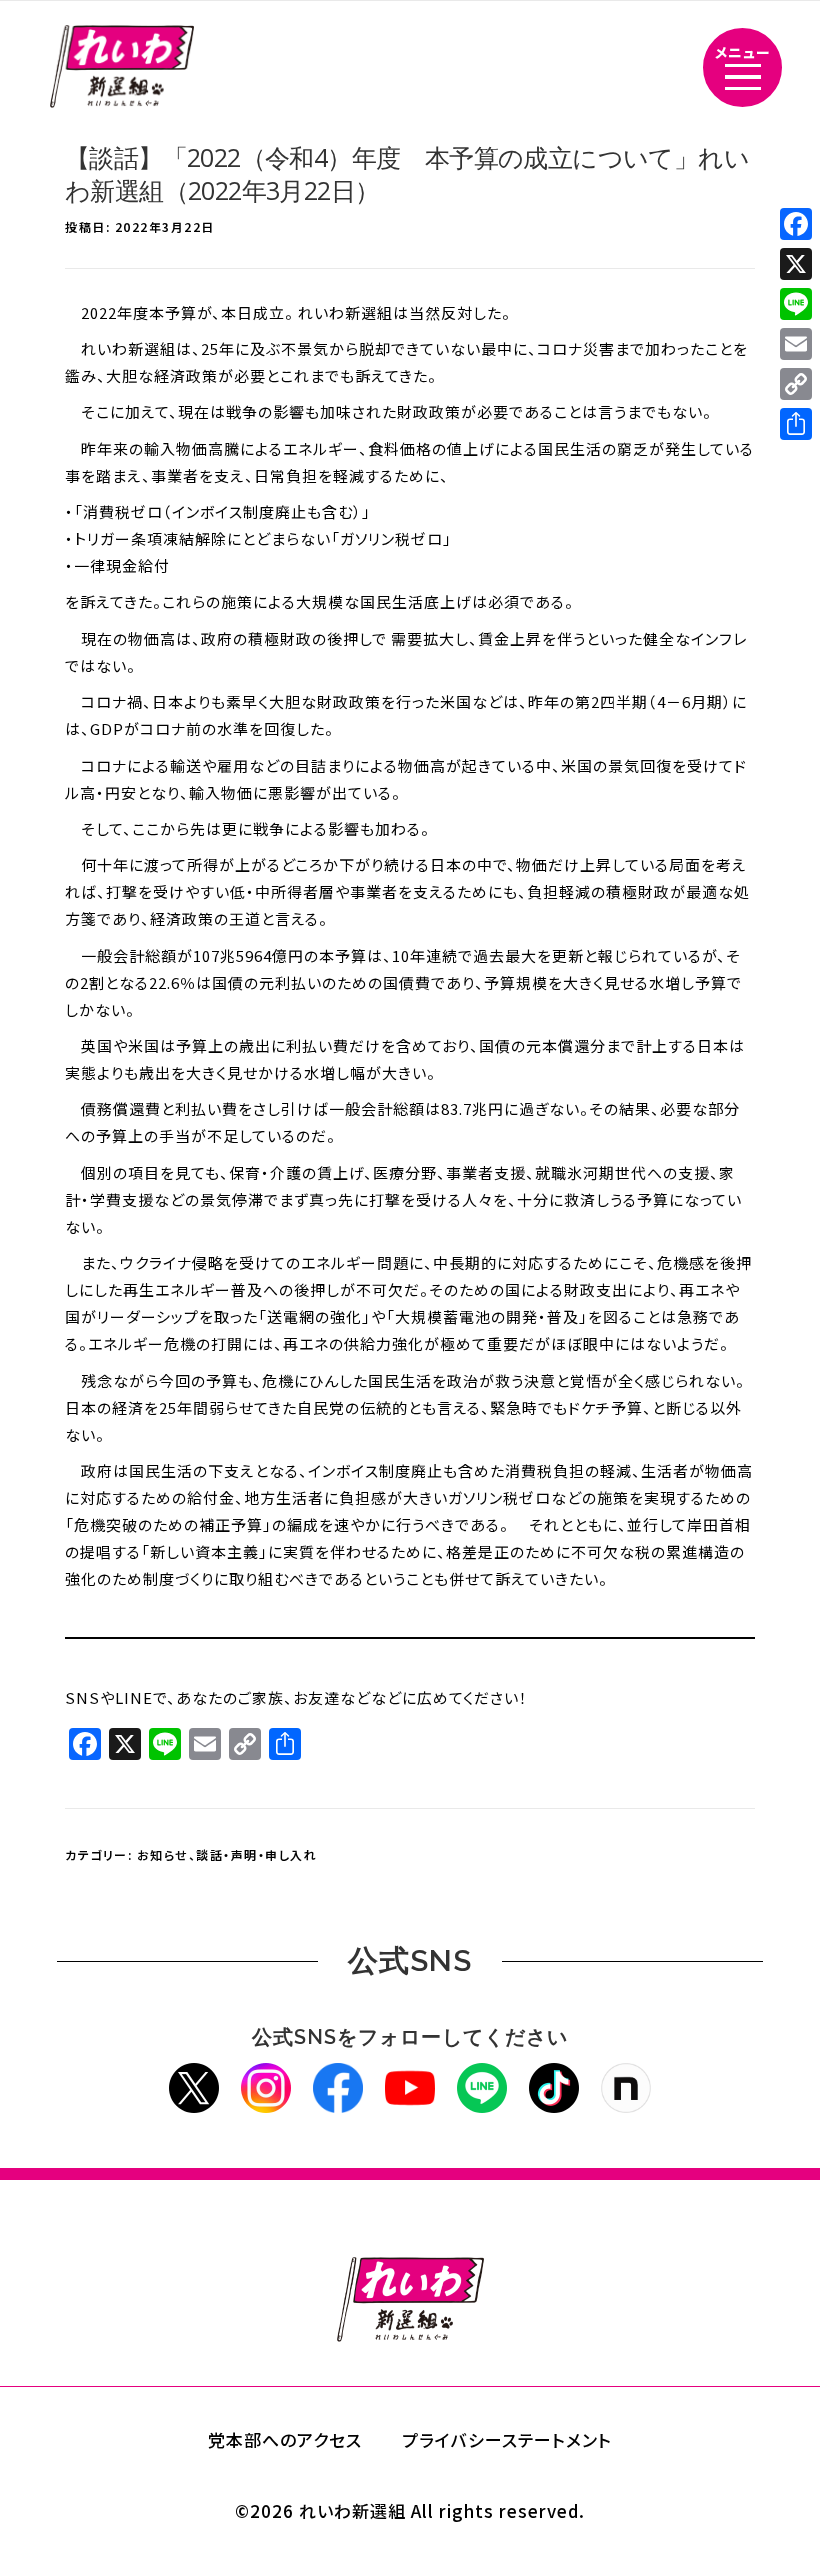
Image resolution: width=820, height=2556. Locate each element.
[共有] (796, 424)
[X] (796, 264)
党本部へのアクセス (285, 2439)
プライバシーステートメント (507, 2439)
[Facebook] (796, 224)
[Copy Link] (796, 384)
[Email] (796, 344)
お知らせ (163, 1854)
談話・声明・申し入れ (256, 1854)
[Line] (796, 304)
